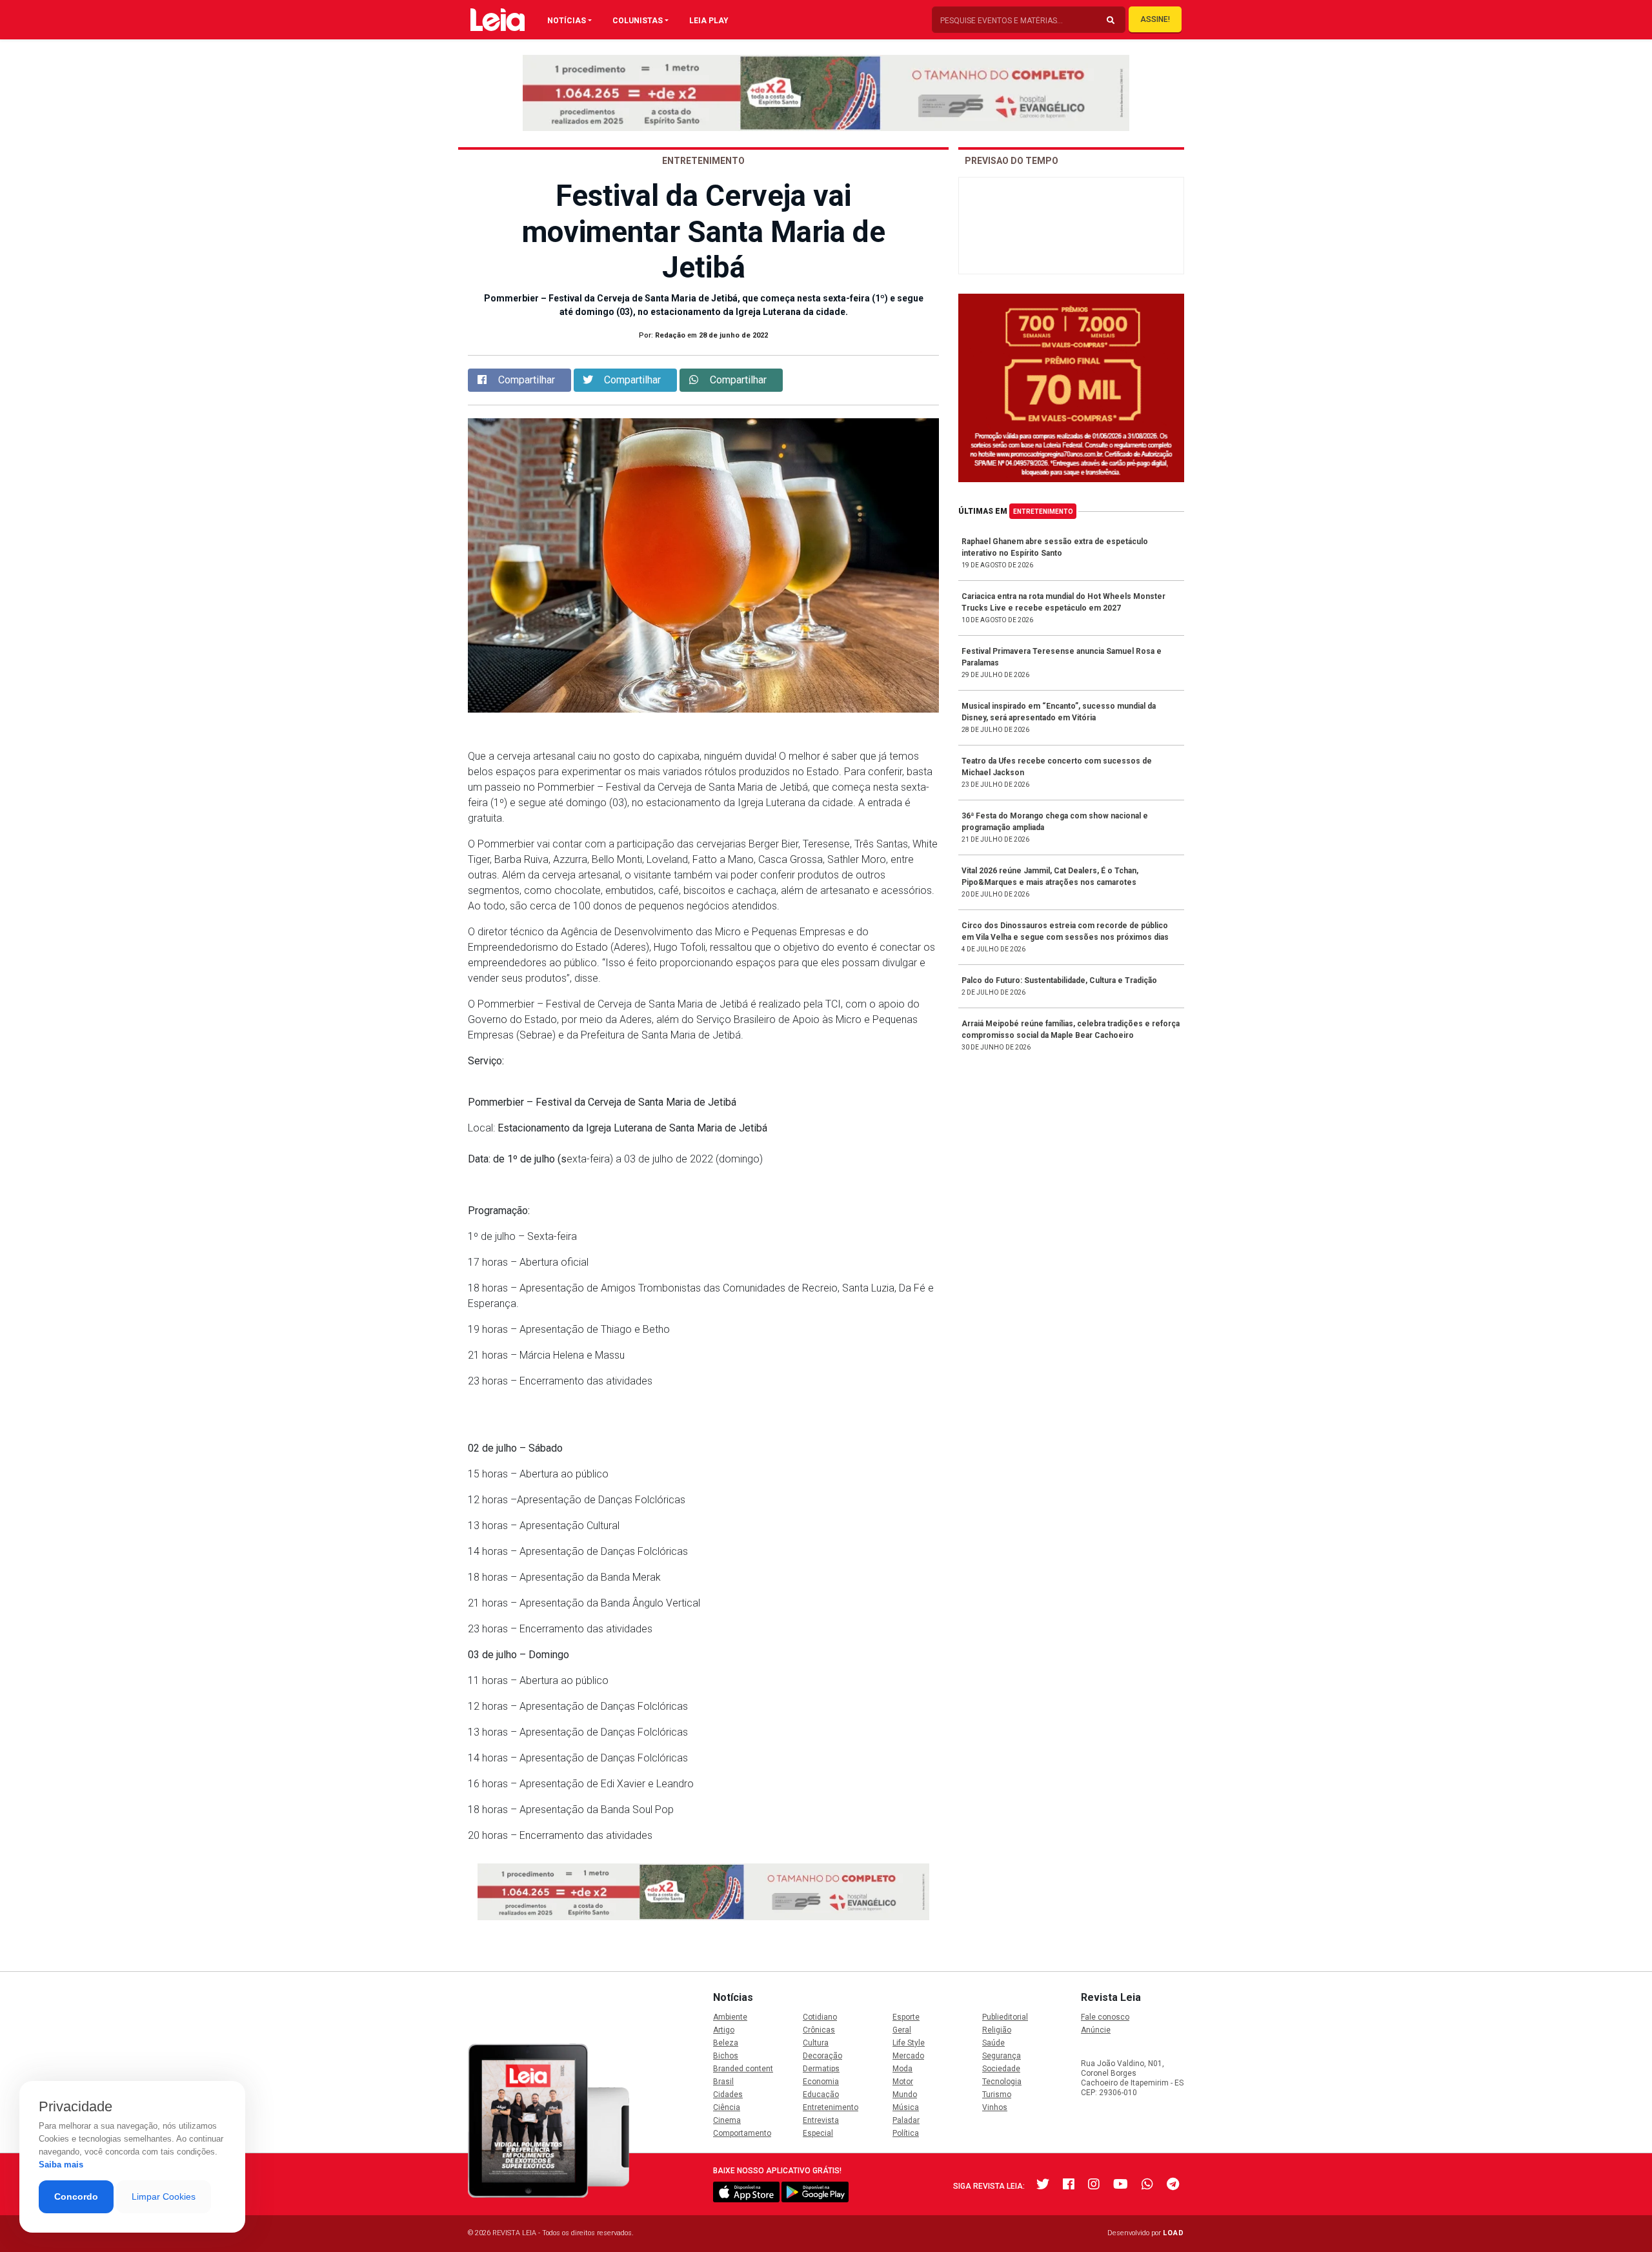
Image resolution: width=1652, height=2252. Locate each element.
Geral (902, 2030)
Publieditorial (1005, 2017)
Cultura (816, 2043)
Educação (821, 2095)
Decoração (822, 2056)
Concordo (76, 2196)
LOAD (1174, 2233)
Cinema (727, 2120)
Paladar (906, 2120)
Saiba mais (61, 2165)
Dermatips (821, 2069)
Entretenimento (1043, 512)
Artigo (724, 2030)
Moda (902, 2069)
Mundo (905, 2095)
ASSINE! (1155, 19)
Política (906, 2133)
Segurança (1002, 2056)
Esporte (906, 2017)
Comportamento (742, 2133)
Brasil (723, 2082)
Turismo (997, 2095)
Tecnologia (1002, 2082)
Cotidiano (820, 2017)
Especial (818, 2133)
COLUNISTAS (638, 21)
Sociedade (1001, 2069)
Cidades (728, 2095)
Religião (997, 2030)
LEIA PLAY (709, 21)
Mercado (908, 2056)
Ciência (727, 2107)
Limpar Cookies (164, 2196)
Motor (903, 2082)
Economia (821, 2082)
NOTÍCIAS (567, 21)
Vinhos (995, 2107)
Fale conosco (1105, 2017)
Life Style (909, 2043)
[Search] (1111, 21)
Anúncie (1096, 2030)
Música (906, 2107)
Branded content (743, 2069)
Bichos (726, 2056)
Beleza (726, 2043)
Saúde (993, 2043)
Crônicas (819, 2030)
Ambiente (730, 2017)
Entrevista (821, 2120)
